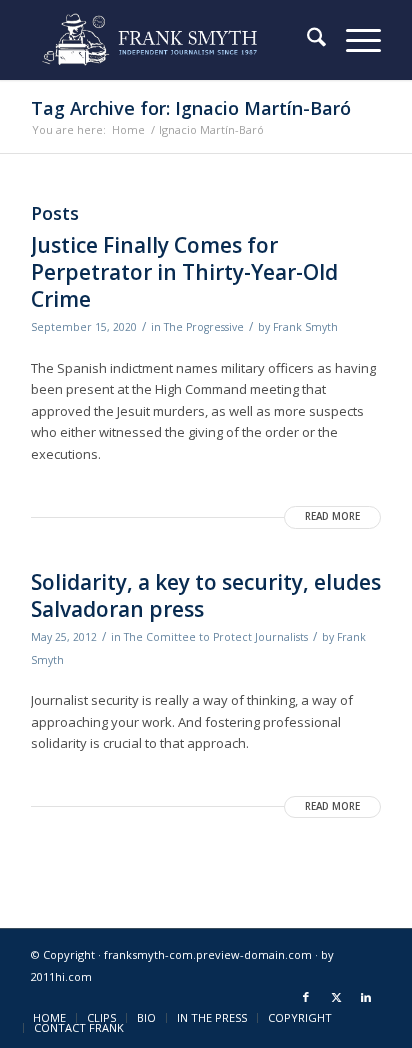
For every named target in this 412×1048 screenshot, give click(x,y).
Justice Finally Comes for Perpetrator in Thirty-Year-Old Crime (184, 272)
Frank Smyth (305, 327)
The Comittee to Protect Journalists (216, 637)
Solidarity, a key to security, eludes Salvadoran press (206, 595)
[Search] (306, 40)
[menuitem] (306, 40)
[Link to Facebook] (306, 997)
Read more (332, 516)
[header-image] (171, 40)
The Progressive (204, 327)
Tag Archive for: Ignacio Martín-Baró (191, 108)
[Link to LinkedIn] (366, 997)
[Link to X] (336, 997)
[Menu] (353, 40)
